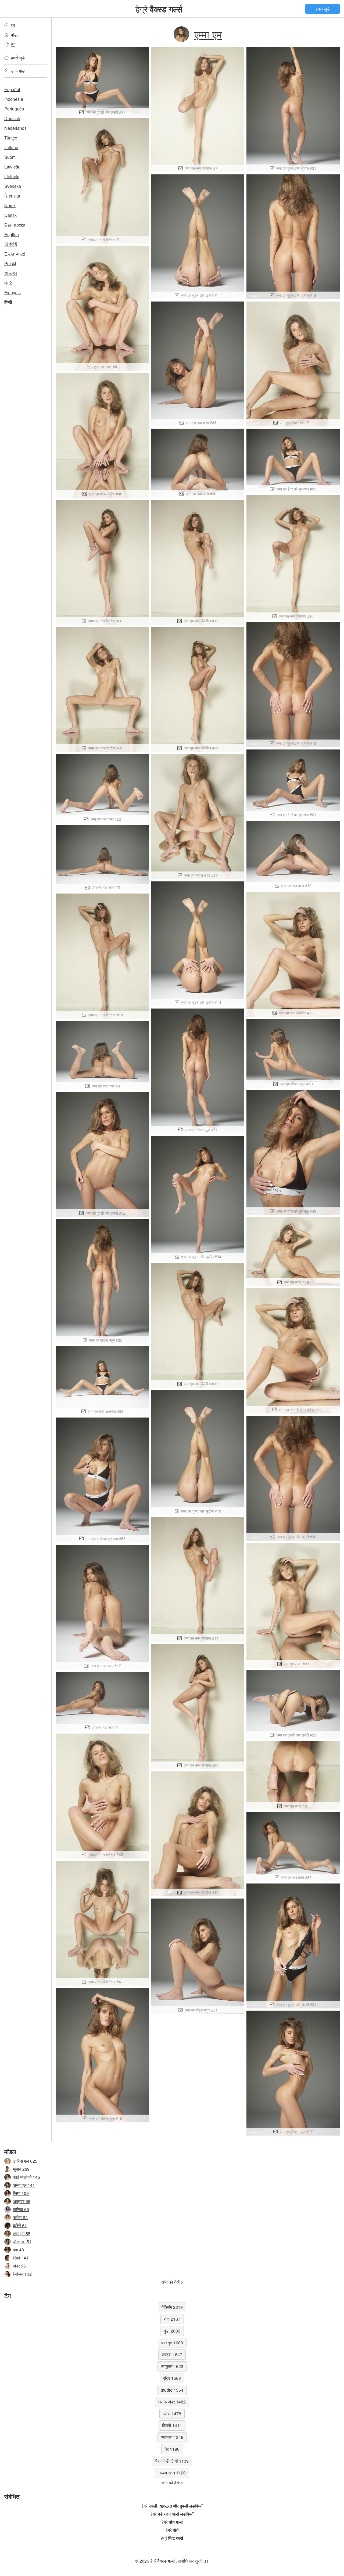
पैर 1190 (172, 2449)
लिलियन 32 (22, 2274)
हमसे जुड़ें (322, 9)
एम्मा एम (208, 34)
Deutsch (12, 118)
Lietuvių (12, 176)
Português (14, 109)
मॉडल (15, 35)
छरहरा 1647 (172, 2354)
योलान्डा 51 (22, 2242)
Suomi (10, 157)
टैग (13, 44)
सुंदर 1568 (172, 2378)
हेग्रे (159, 9)
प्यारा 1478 (172, 2414)
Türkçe (11, 138)
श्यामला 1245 (172, 2437)
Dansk (10, 215)
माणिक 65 (21, 2209)
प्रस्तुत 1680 (172, 2343)
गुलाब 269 (21, 2169)
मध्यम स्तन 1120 (172, 2473)
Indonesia (14, 99)
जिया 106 (21, 2193)
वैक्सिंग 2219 (172, 2307)
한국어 (11, 273)
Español (12, 89)
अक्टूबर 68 (22, 2201)
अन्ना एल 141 (24, 2185)
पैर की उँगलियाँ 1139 (172, 2461)
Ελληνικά (15, 254)
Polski (10, 263)
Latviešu (12, 167)
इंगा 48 (18, 2250)
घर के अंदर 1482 (172, 2402)
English (12, 234)
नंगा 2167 (172, 2319)
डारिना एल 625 (25, 2161)
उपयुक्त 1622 (172, 2366)
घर (13, 25)
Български (15, 225)
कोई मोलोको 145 (26, 2177)
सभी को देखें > (172, 2282)
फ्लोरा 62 (20, 2217)
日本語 (11, 244)
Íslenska (12, 196)
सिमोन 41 (21, 2258)
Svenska (13, 186)
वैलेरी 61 (20, 2225)
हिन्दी (8, 302)
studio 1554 (172, 2390)
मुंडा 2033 (172, 2331)
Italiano (11, 147)
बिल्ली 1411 (172, 2425)
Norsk (10, 205)
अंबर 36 (19, 2266)
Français (12, 293)
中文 (9, 283)
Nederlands (15, 128)
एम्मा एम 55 (22, 2234)
